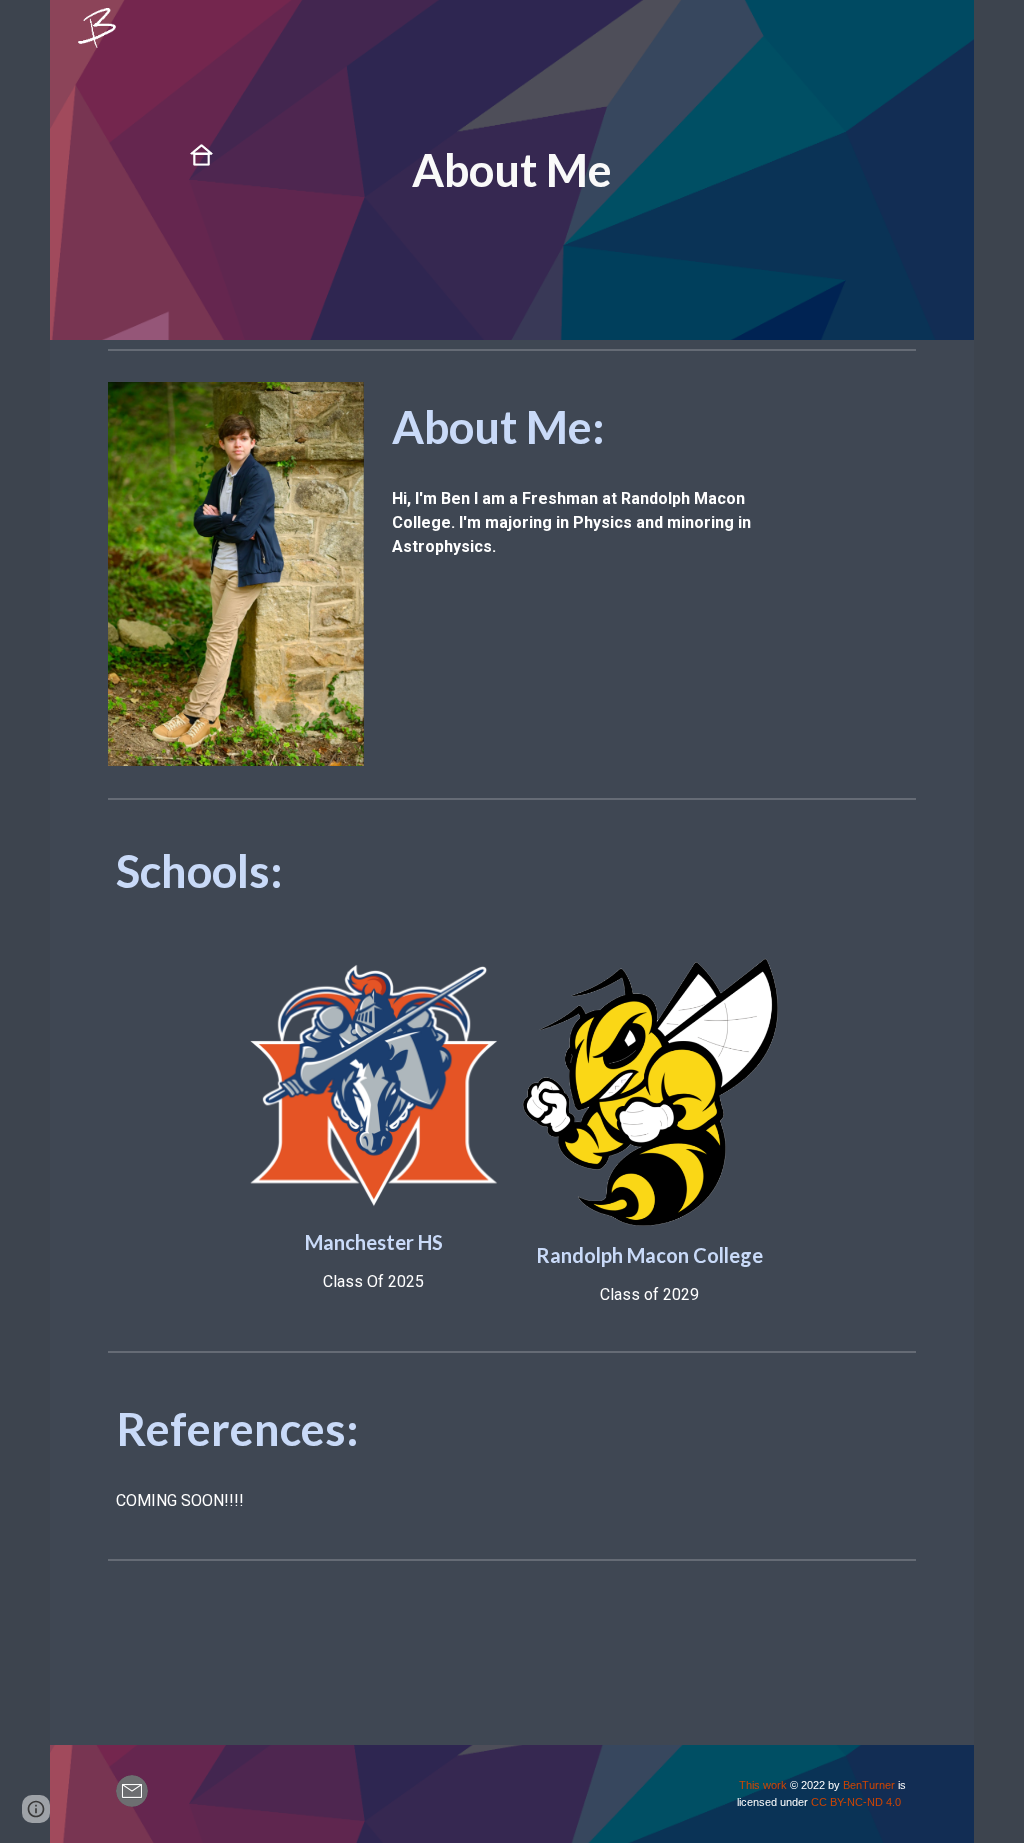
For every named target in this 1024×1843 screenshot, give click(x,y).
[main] (511, 170)
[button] (36, 1809)
